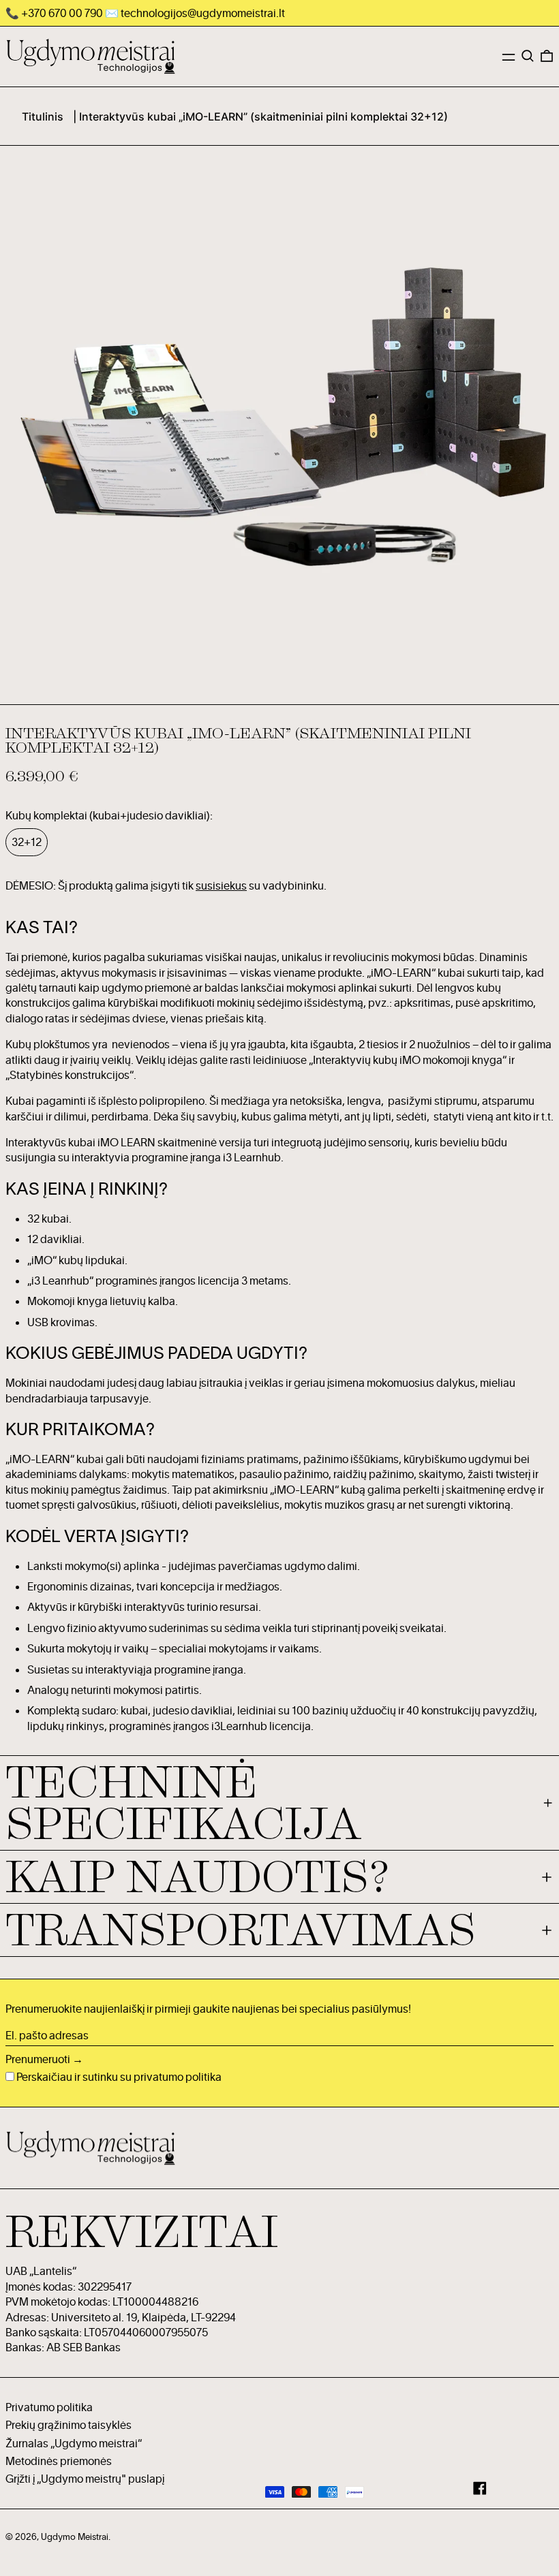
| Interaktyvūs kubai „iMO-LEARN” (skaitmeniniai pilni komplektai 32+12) (260, 116)
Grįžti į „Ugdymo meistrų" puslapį (85, 2479)
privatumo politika (178, 2077)
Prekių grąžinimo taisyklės (69, 2425)
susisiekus (221, 885)
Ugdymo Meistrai (75, 2536)
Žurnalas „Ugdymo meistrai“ (74, 2443)
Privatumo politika (49, 2407)
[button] (528, 56)
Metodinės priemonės (59, 2461)
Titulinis (43, 116)
